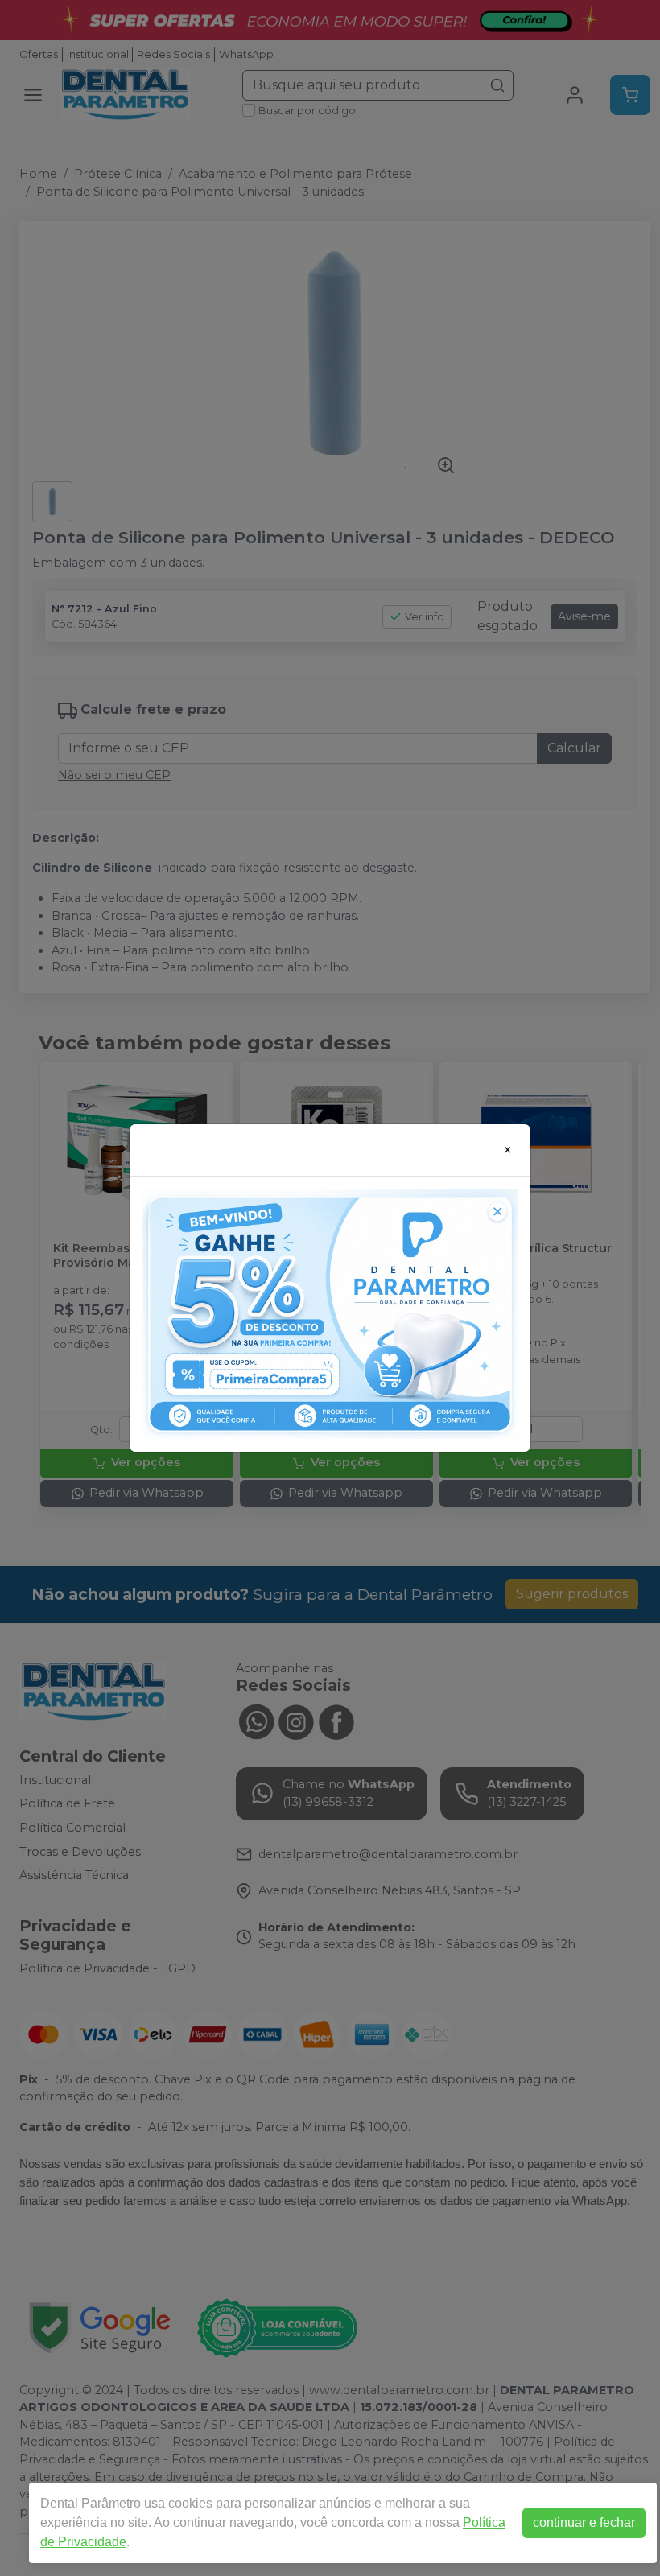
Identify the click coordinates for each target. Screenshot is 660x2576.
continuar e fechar (584, 2522)
